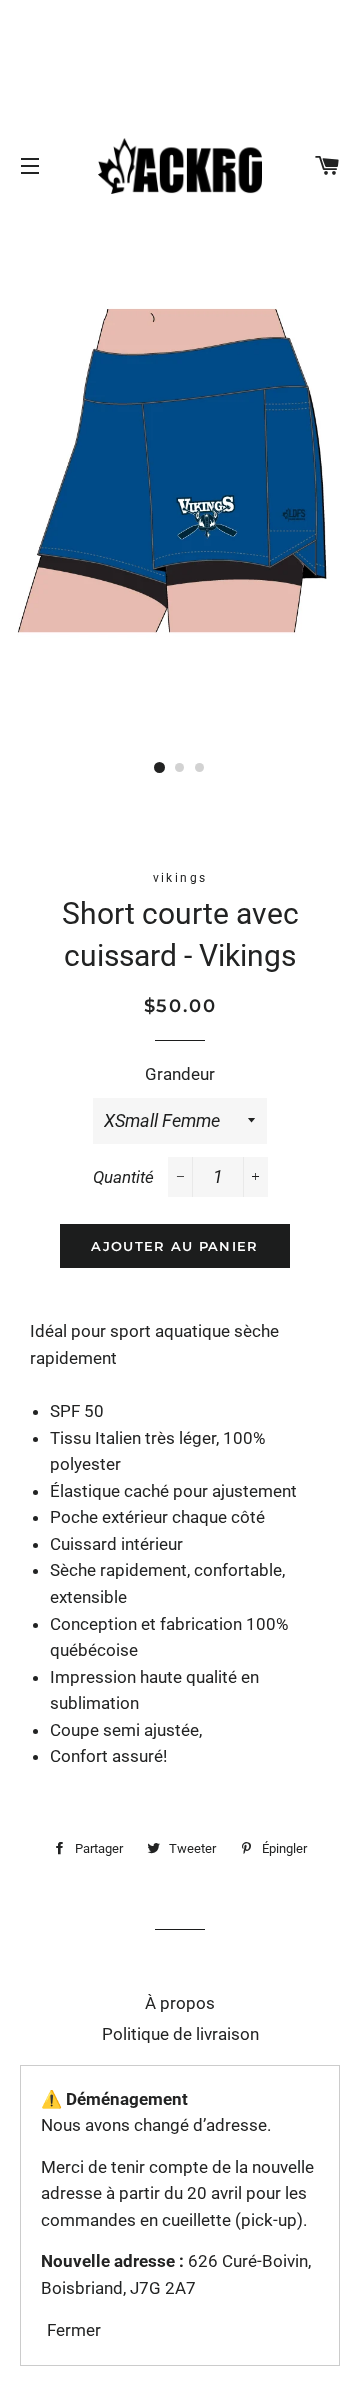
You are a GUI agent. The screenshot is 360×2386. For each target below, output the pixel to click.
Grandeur (180, 1074)
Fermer (74, 2330)
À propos (180, 2003)
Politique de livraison (180, 2034)
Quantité (123, 1177)
